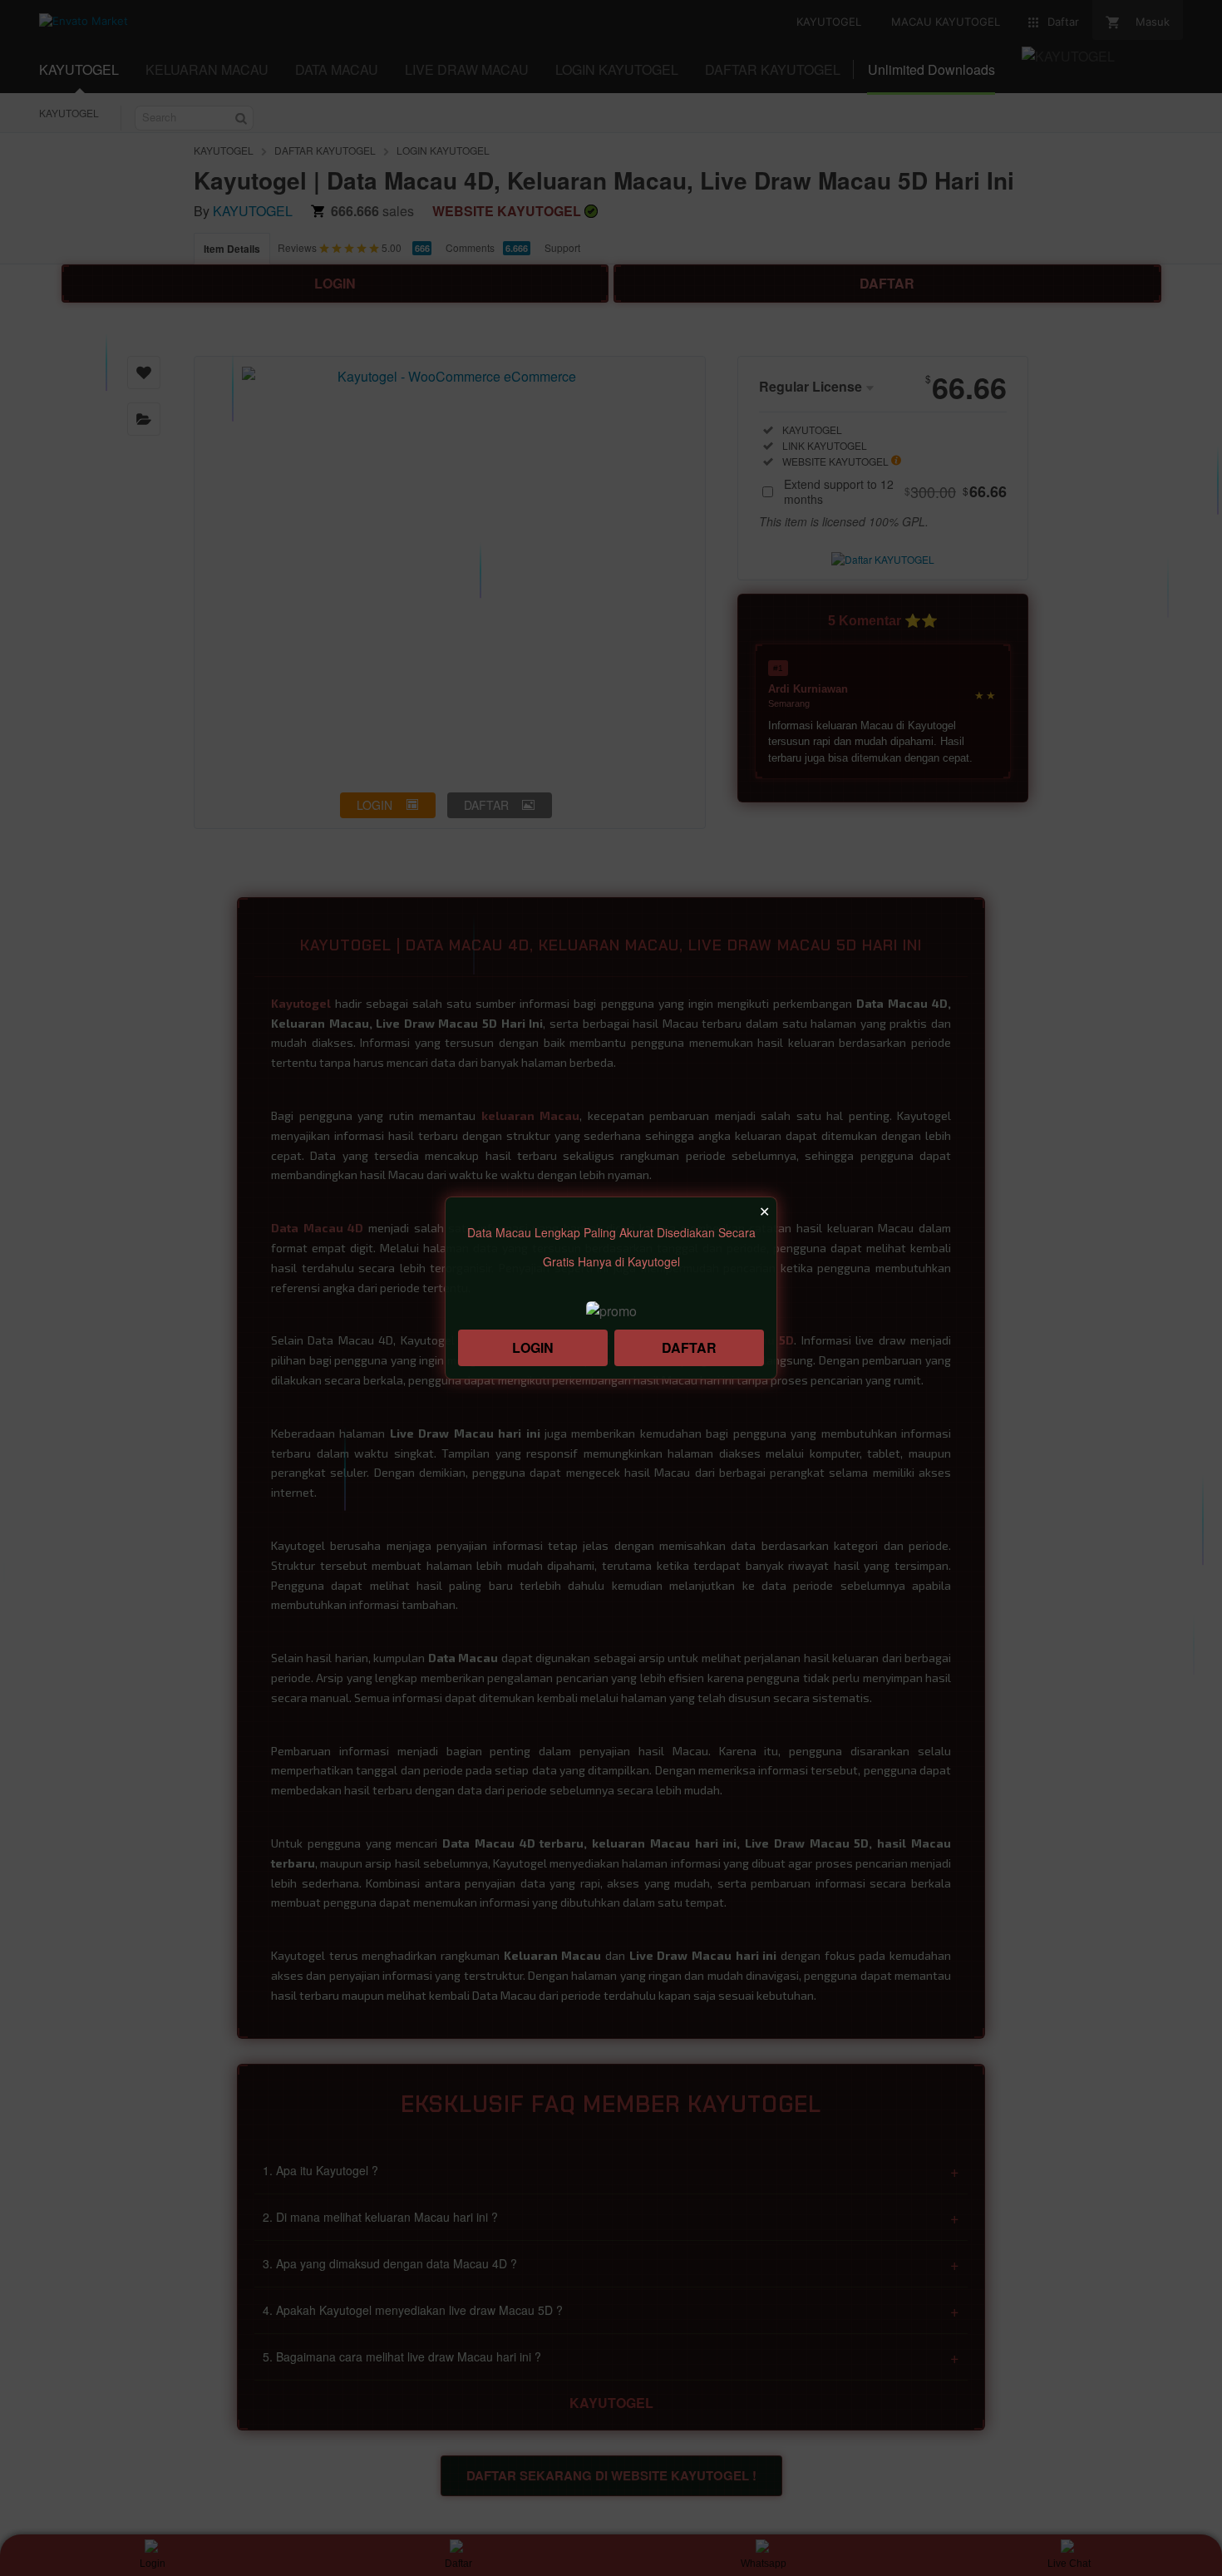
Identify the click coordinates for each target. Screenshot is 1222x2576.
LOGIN (533, 1347)
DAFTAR (689, 1347)
